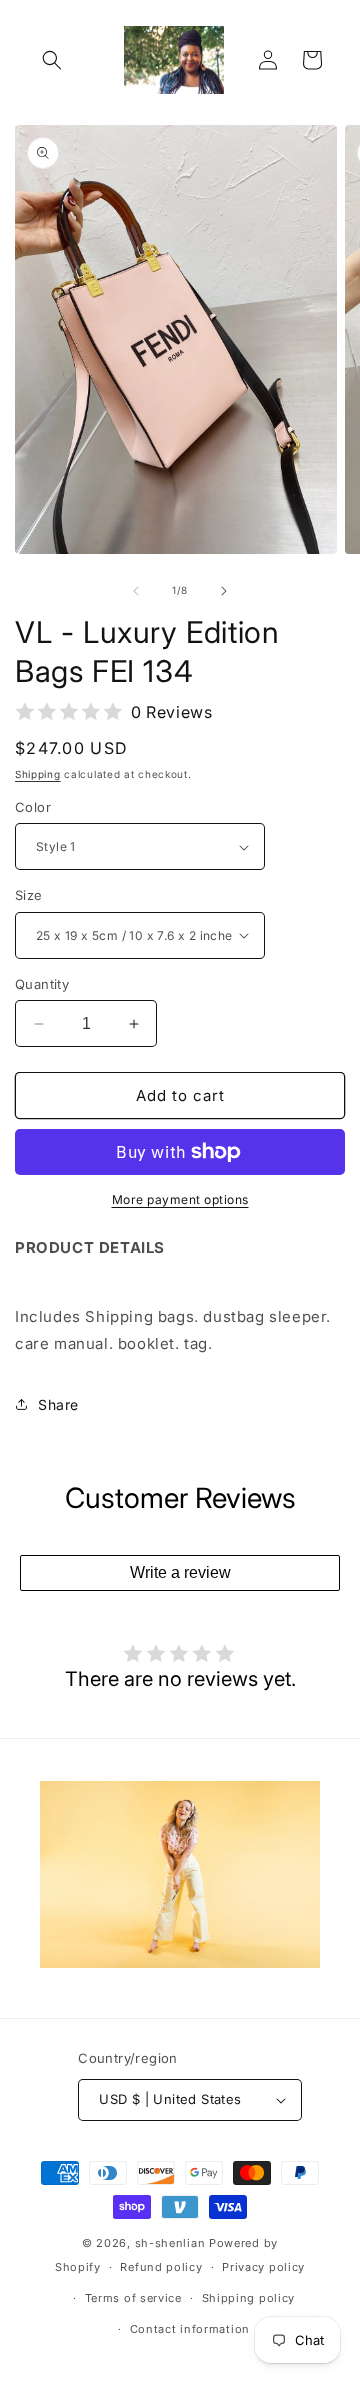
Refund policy (161, 2267)
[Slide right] (224, 591)
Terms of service (133, 2298)
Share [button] (58, 1404)
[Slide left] (136, 591)
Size (29, 895)
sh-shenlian (170, 2243)
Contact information (190, 2329)
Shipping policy (249, 2298)
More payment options (180, 1199)
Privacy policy (263, 2267)
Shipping (38, 774)
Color (33, 807)
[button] (52, 60)
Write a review (180, 1572)
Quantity (42, 984)
